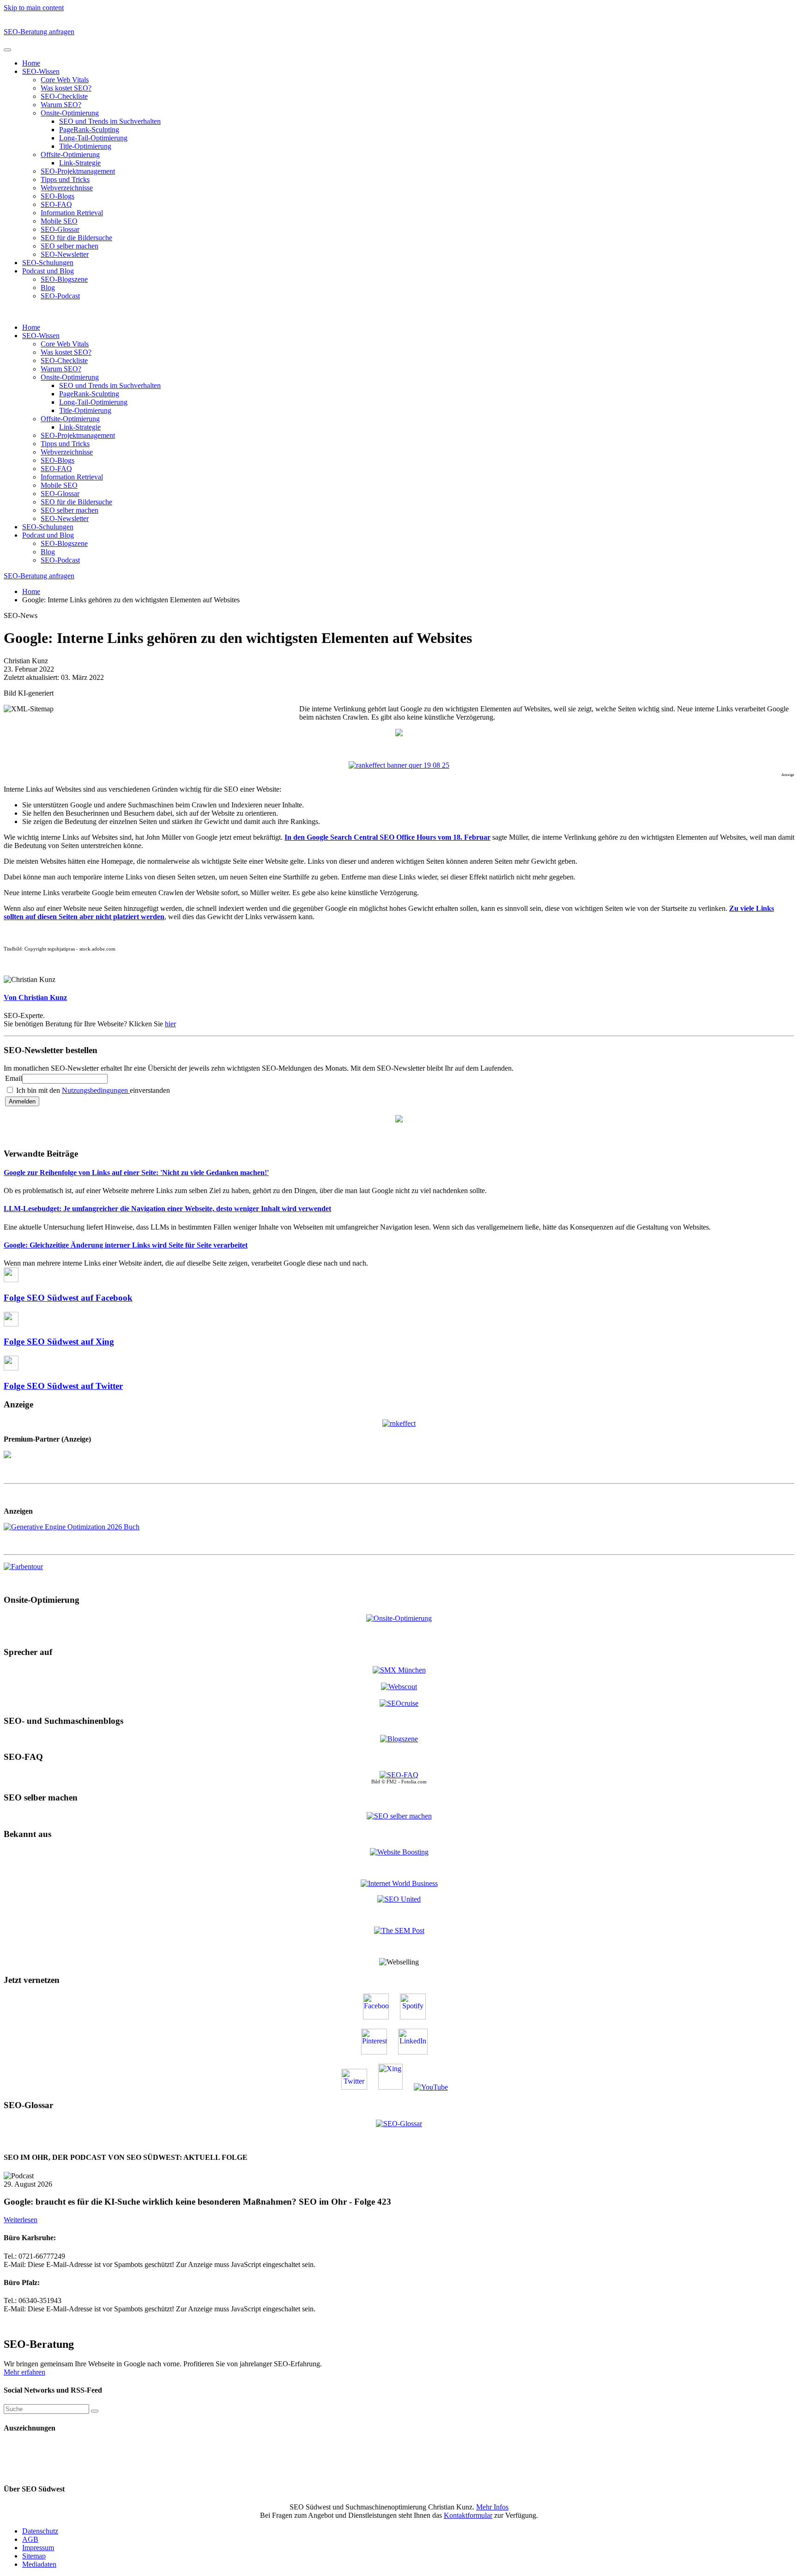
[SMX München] (399, 1670)
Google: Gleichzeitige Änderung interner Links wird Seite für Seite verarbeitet (126, 1245)
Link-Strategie (80, 163)
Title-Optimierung (85, 146)
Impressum (38, 2548)
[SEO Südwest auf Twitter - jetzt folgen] (359, 2087)
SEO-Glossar (60, 229)
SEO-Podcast (60, 296)
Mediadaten (39, 2564)
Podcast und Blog (48, 271)
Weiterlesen (21, 2220)
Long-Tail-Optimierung (93, 138)
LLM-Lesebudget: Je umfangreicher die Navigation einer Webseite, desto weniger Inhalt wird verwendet (167, 1209)
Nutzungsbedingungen (96, 1090)
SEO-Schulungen (48, 263)
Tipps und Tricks (65, 179)
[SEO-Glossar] (399, 2123)
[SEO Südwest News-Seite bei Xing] (395, 2087)
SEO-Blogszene (64, 279)
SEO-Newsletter (65, 254)
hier (170, 1024)
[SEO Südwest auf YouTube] (435, 2087)
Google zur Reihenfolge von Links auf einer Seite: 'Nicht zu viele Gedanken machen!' (136, 1173)
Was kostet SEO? (66, 88)
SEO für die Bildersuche (76, 238)
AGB (30, 2539)
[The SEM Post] (399, 1930)
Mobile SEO (59, 221)
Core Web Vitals (65, 80)
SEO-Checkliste (64, 96)
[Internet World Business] (399, 1883)
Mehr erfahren (24, 2372)
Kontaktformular (468, 2515)
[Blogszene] (399, 1739)
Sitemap (34, 2556)
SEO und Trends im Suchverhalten (110, 121)
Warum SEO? (61, 105)
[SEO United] (399, 1899)
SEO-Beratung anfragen (39, 32)
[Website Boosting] (399, 1852)
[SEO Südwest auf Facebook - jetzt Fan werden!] (381, 2017)
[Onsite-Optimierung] (399, 1618)
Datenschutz (40, 2531)
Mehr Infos (492, 2507)
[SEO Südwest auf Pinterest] (379, 2052)
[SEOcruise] (399, 1703)
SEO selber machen (70, 246)
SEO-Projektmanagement (78, 171)
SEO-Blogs (57, 196)
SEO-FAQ (56, 204)
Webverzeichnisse (67, 188)
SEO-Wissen (41, 71)
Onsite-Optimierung (70, 113)
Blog (48, 288)
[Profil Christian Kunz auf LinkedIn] (417, 2052)
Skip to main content (34, 8)
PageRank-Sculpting (89, 130)
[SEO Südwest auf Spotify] (417, 2017)
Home (31, 63)
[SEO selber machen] (399, 1815)
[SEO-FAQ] (399, 1775)
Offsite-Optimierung (70, 155)
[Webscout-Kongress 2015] (399, 1687)
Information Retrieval (72, 213)
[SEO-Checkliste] (399, 1422)
